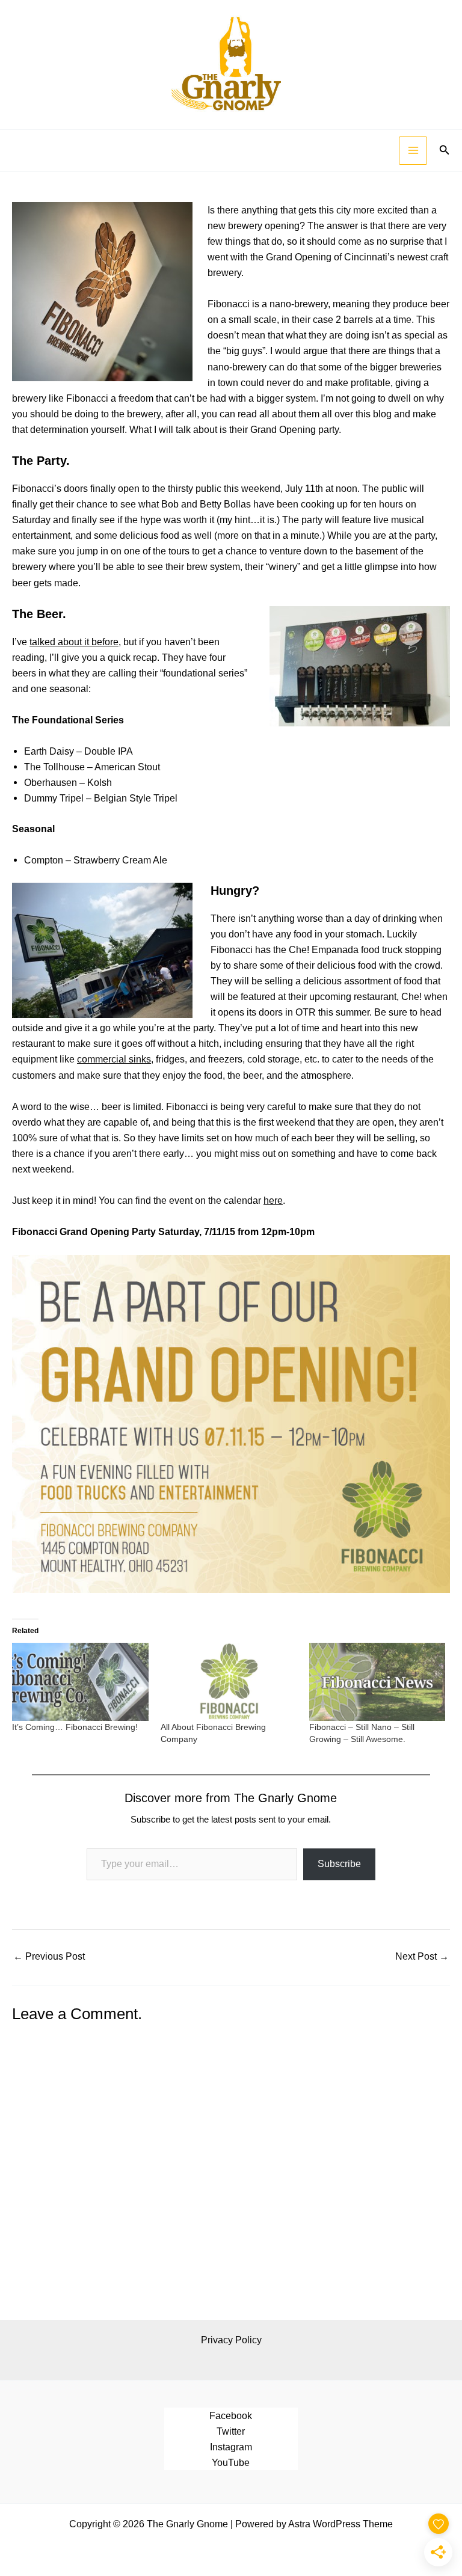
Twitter (231, 2431)
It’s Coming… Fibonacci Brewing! (75, 1727)
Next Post (422, 1956)
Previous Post (49, 1956)
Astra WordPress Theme (340, 2524)
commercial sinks (114, 1059)
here (273, 1200)
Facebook (231, 2415)
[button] (445, 150)
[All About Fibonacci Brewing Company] (229, 1682)
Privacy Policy (231, 2340)
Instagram (231, 2447)
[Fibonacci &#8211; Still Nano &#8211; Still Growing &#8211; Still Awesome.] (377, 1682)
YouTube (231, 2462)
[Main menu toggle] (413, 151)
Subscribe (339, 1864)
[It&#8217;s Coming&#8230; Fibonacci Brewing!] (80, 1682)
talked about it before (74, 642)
